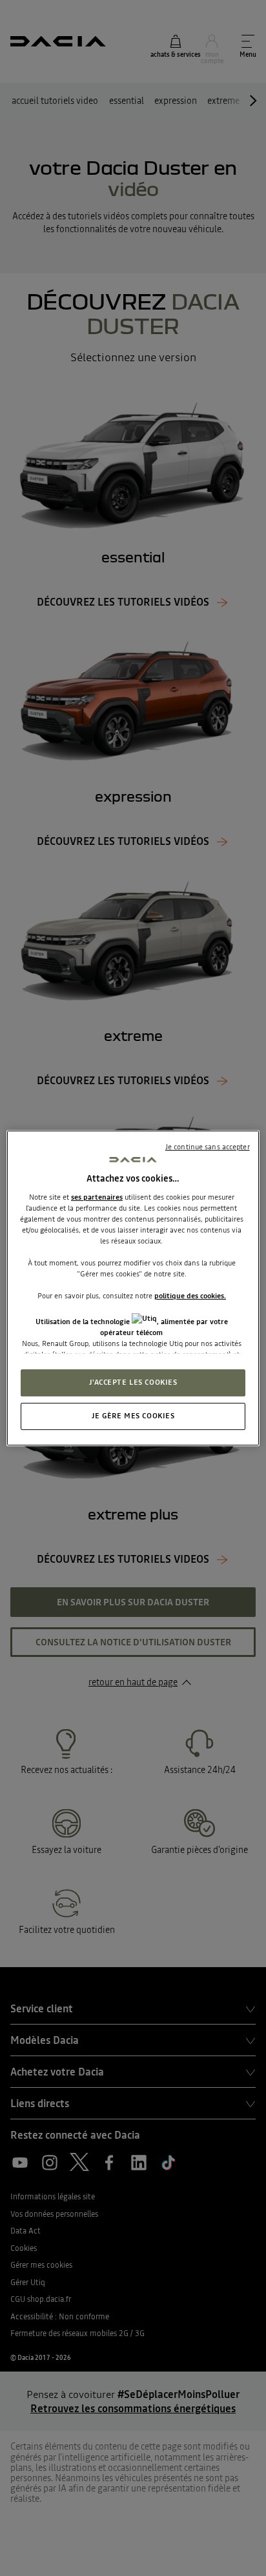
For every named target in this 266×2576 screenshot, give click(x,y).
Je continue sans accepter (208, 1147)
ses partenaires (97, 1197)
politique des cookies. (190, 1296)
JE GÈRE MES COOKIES (133, 1416)
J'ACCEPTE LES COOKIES (133, 1382)
